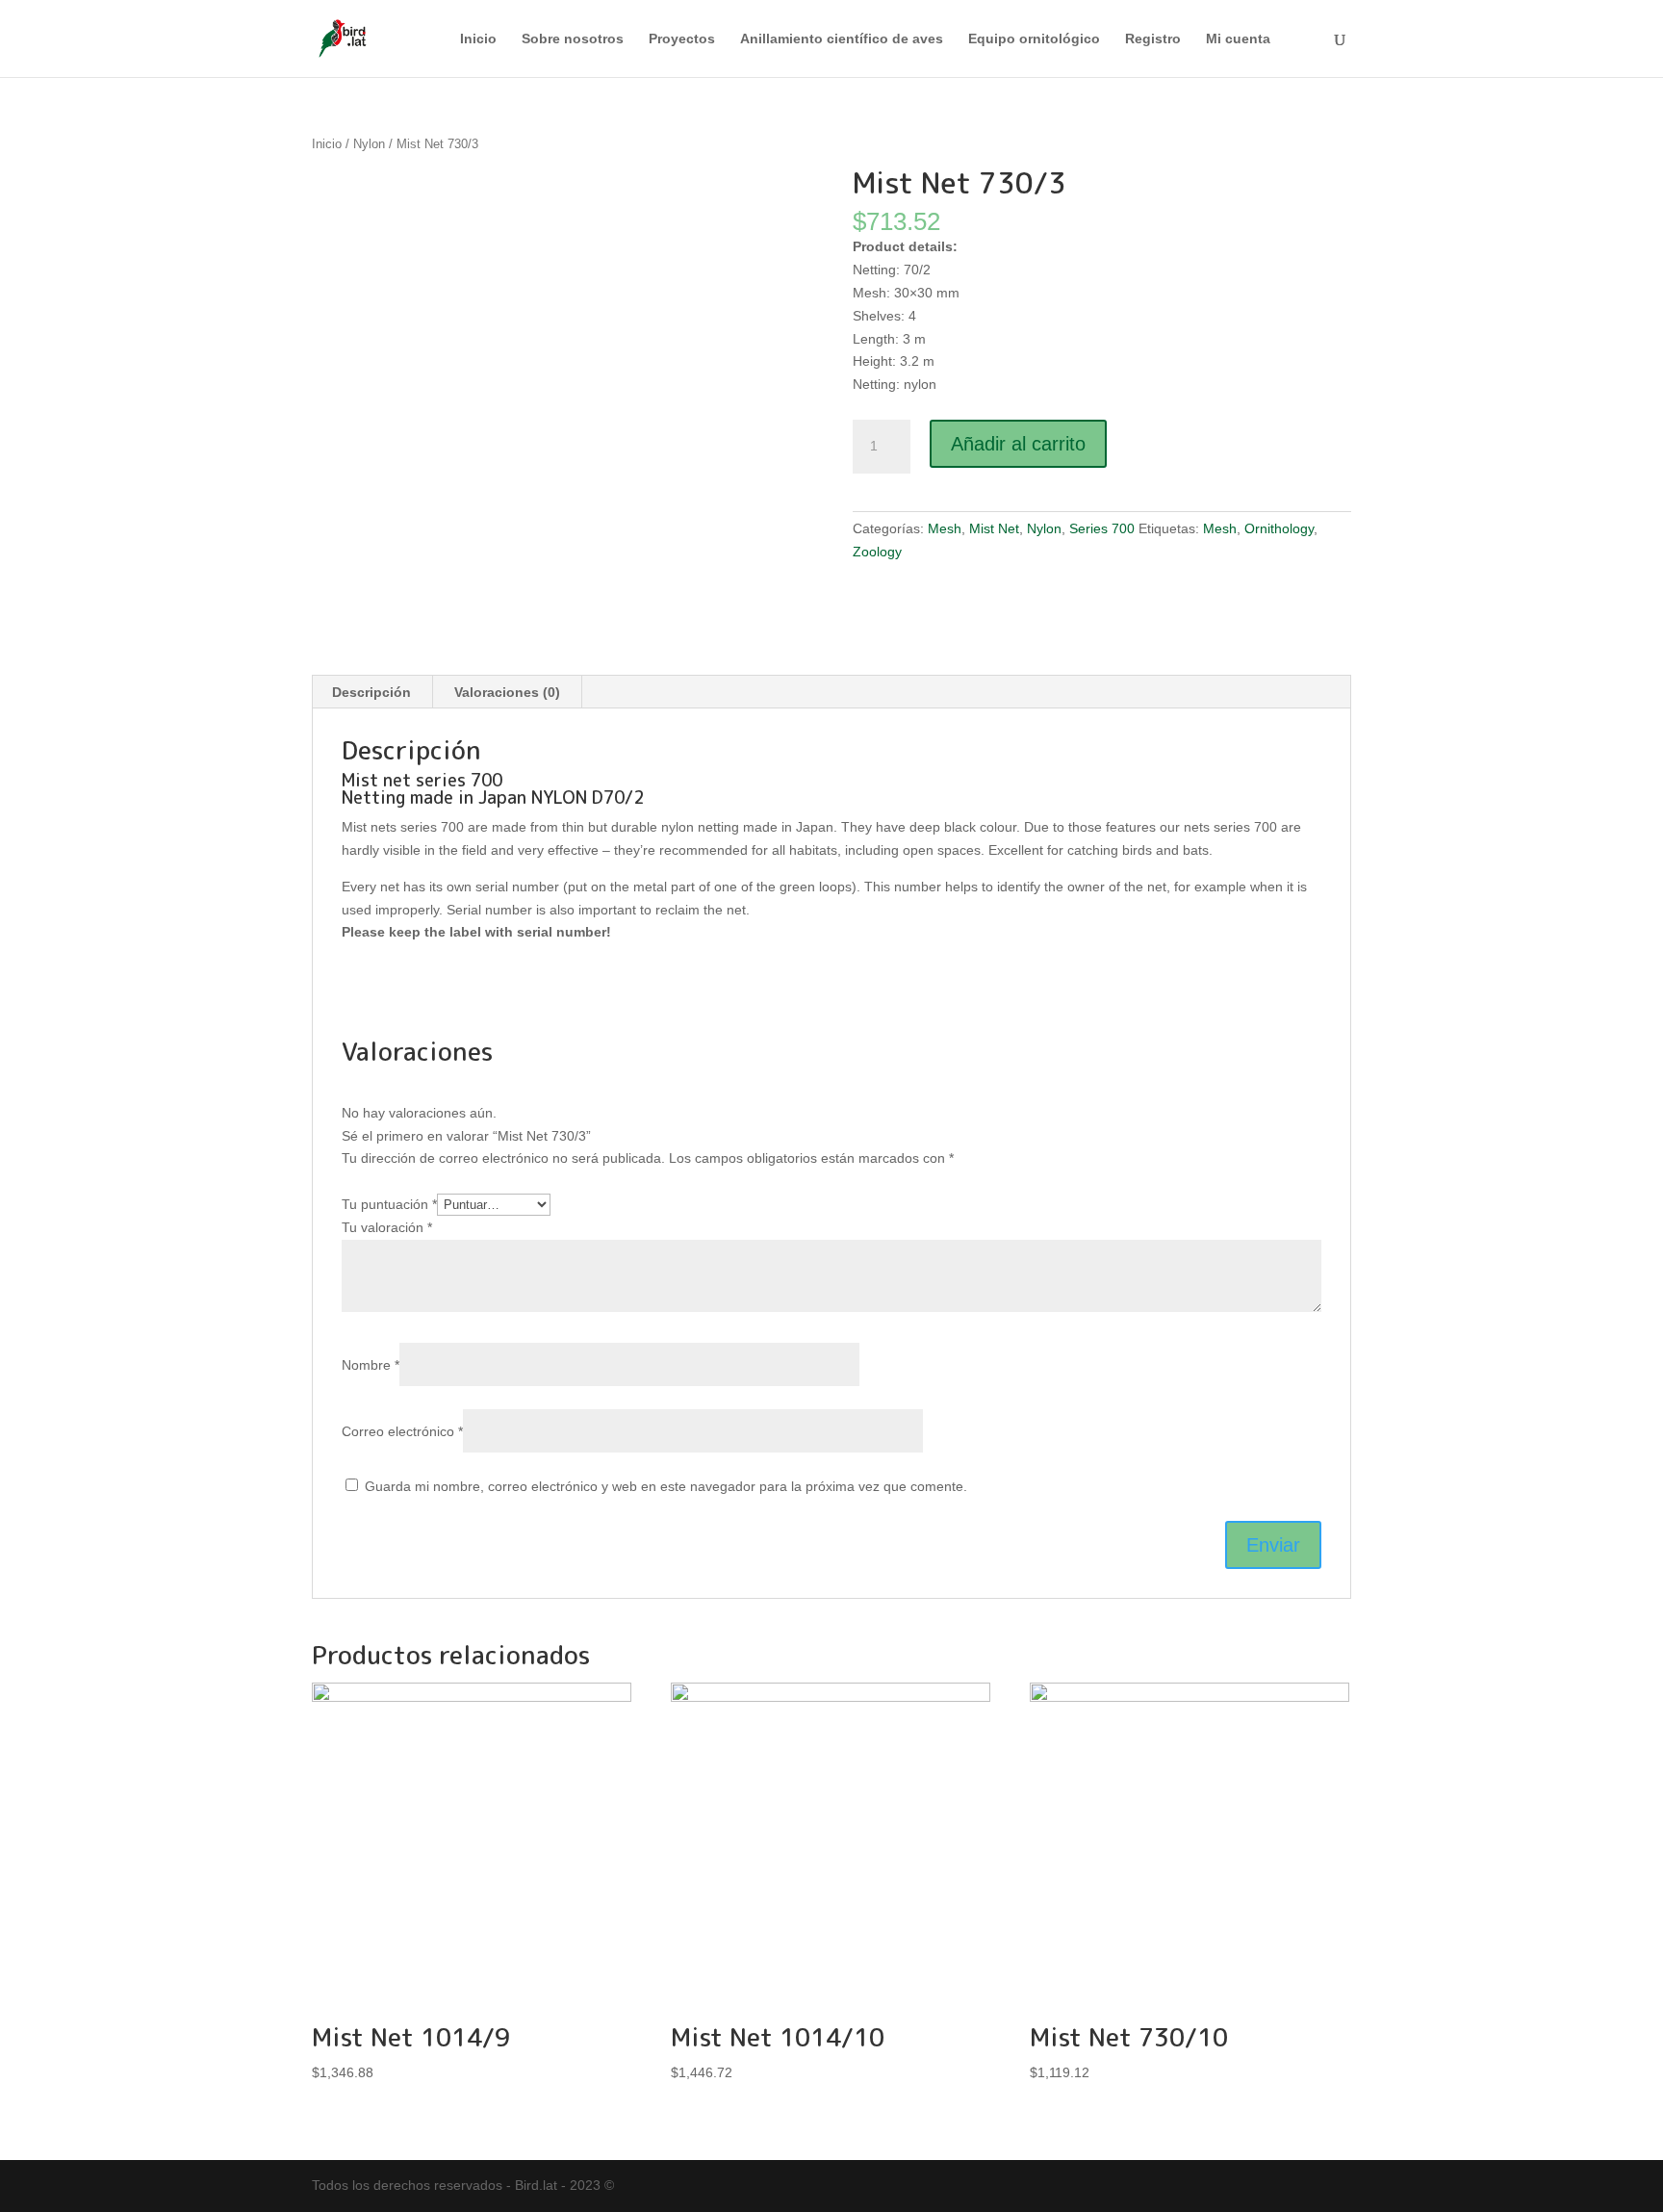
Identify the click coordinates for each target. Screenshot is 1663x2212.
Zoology (877, 552)
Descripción (371, 692)
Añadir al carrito (1018, 444)
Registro (1153, 39)
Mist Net (994, 528)
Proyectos (682, 39)
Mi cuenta (1238, 39)
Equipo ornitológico (1034, 39)
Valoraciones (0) (507, 692)
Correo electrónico (402, 1431)
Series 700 (1102, 528)
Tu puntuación (389, 1204)
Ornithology (1279, 528)
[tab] (372, 692)
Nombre (371, 1365)
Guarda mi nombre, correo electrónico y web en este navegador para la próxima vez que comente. (666, 1486)
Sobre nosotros (573, 39)
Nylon (369, 144)
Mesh (945, 528)
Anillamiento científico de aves (842, 39)
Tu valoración (387, 1227)
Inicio (478, 39)
